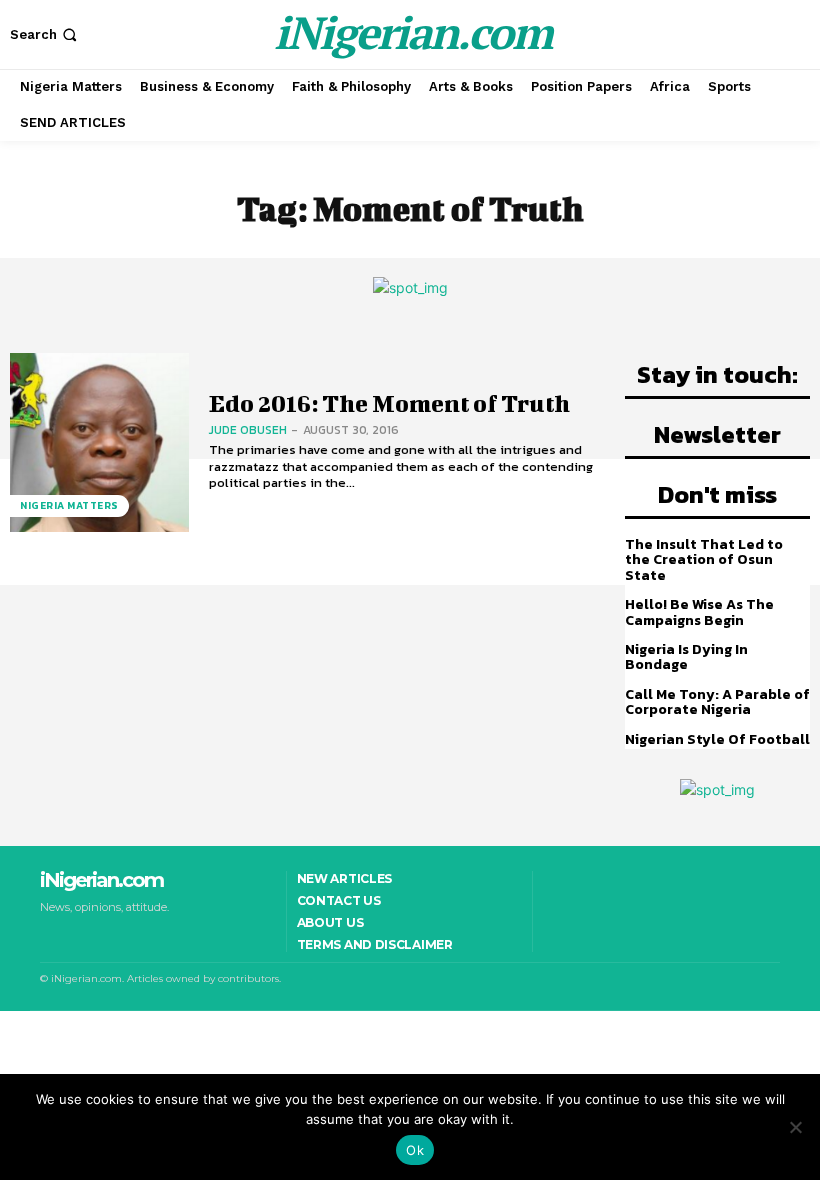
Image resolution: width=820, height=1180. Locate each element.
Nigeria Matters (69, 505)
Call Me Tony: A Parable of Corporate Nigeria (717, 702)
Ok (415, 1150)
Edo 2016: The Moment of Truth (389, 403)
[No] (795, 1127)
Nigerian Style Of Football (717, 739)
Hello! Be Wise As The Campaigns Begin (699, 612)
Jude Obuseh (248, 430)
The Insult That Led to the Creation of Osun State (704, 560)
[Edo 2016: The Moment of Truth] (99, 442)
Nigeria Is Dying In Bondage (686, 657)
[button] (45, 34)
